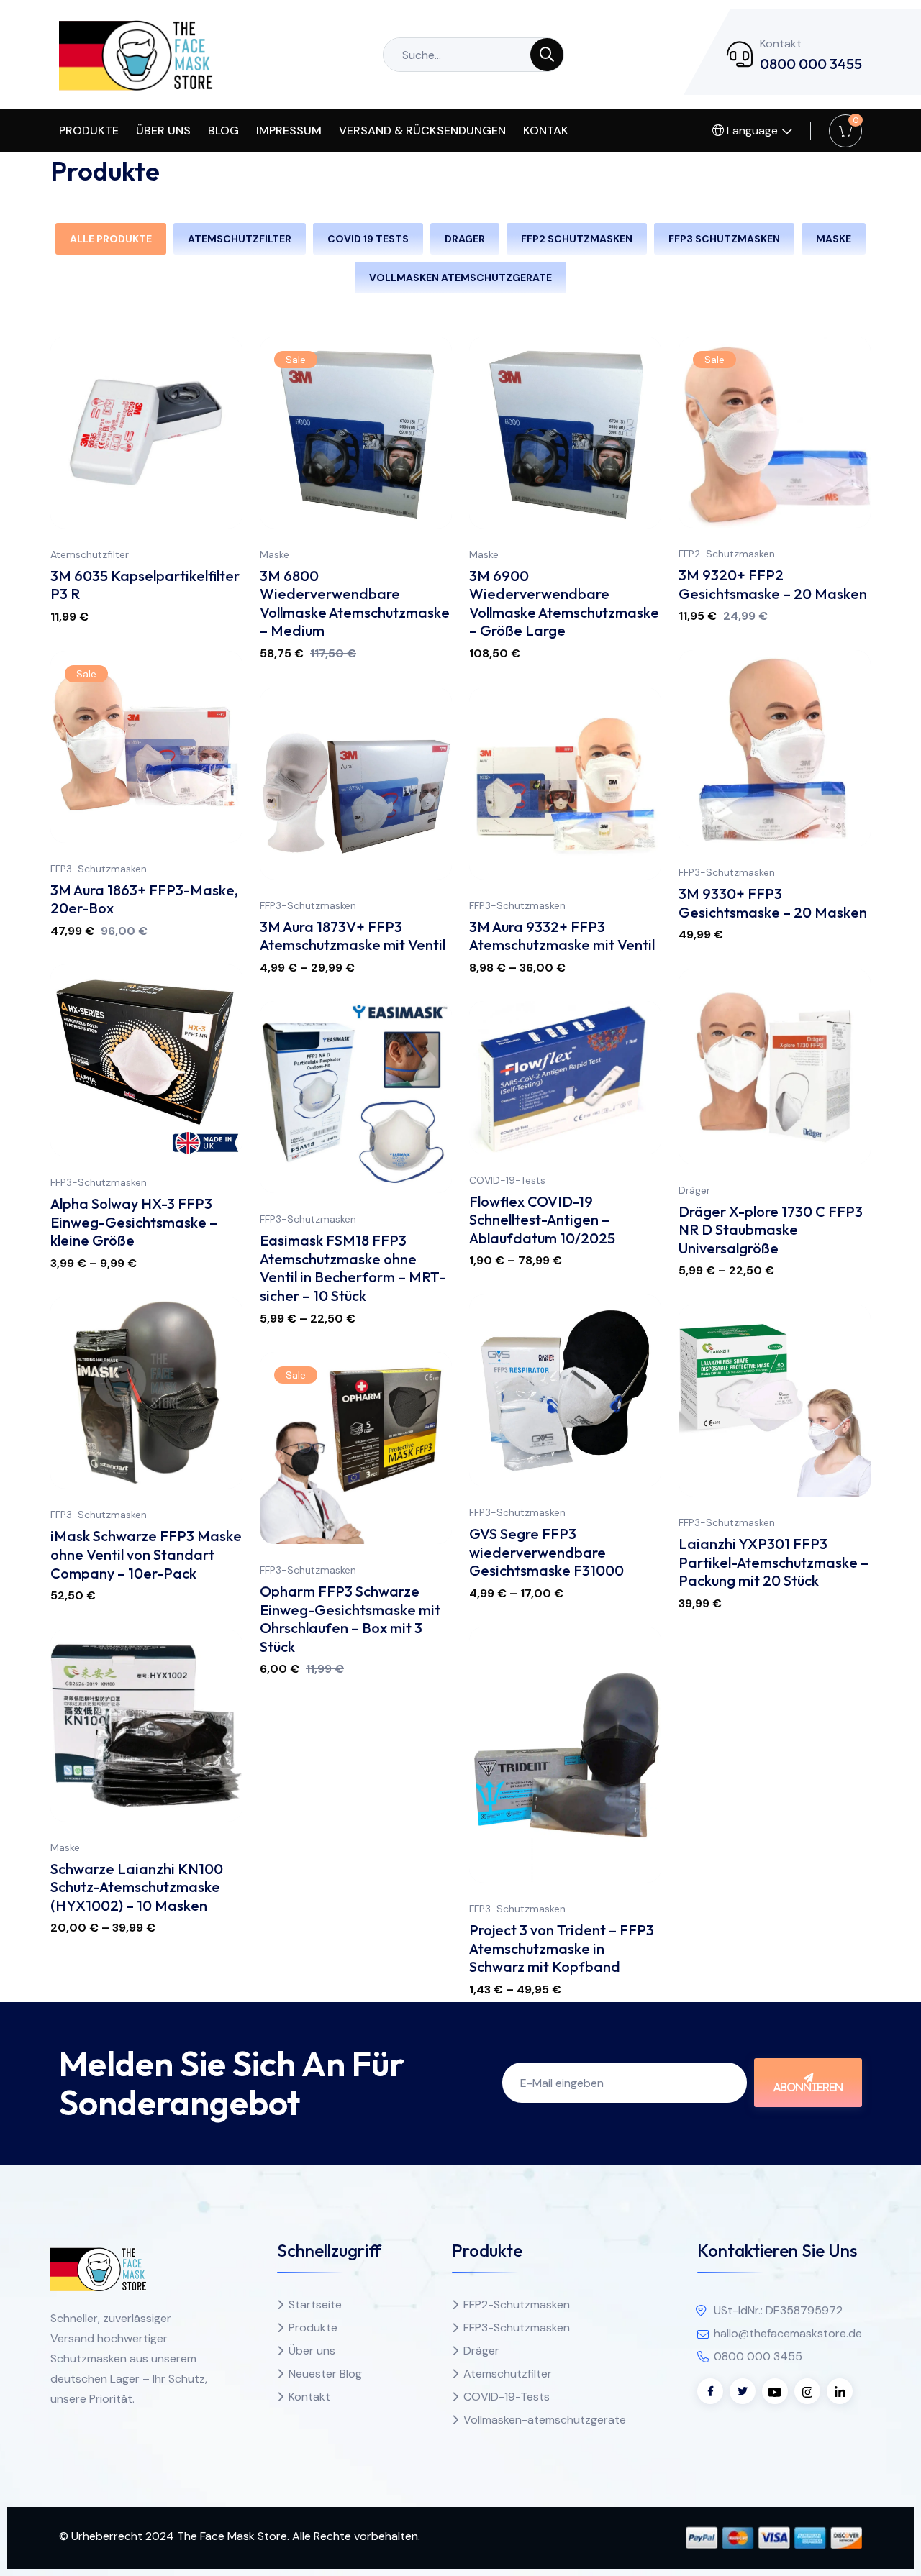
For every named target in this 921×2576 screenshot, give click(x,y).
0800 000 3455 (811, 64)
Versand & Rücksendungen (422, 131)
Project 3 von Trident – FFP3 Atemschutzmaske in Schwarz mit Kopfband (562, 1948)
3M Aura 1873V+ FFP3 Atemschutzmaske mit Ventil (353, 936)
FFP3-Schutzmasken (727, 872)
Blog (223, 131)
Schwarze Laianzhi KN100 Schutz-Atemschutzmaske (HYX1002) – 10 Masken (137, 1887)
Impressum (289, 131)
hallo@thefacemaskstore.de (788, 2333)
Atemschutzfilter (90, 554)
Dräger (694, 1190)
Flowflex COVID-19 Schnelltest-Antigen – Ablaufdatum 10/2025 (542, 1220)
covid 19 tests (368, 239)
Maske (275, 554)
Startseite (315, 2305)
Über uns (163, 131)
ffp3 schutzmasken (724, 239)
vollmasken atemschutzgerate (460, 278)
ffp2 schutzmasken (577, 239)
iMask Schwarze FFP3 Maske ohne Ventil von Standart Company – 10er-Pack (146, 1554)
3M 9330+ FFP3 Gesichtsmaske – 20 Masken (773, 903)
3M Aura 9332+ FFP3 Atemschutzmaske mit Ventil (562, 936)
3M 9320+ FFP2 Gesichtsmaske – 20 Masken (773, 584)
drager (465, 239)
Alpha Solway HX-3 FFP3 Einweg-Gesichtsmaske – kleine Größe (134, 1222)
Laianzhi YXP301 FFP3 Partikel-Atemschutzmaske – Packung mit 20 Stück (773, 1562)
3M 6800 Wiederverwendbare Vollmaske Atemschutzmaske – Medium (355, 603)
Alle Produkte (111, 239)
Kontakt (309, 2397)
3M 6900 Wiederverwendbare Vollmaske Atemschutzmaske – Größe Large (564, 603)
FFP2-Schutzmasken (727, 554)
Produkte (89, 131)
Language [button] (751, 131)
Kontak (546, 131)
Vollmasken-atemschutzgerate (545, 2420)
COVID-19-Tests (507, 1180)
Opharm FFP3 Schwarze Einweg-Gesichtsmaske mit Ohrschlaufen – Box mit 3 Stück (350, 1619)
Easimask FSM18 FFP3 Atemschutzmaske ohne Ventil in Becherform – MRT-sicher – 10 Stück (353, 1268)
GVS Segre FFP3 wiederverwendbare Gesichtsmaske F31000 (546, 1552)
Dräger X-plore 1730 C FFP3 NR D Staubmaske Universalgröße (771, 1230)
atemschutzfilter (240, 239)
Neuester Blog (325, 2374)
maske (834, 239)
